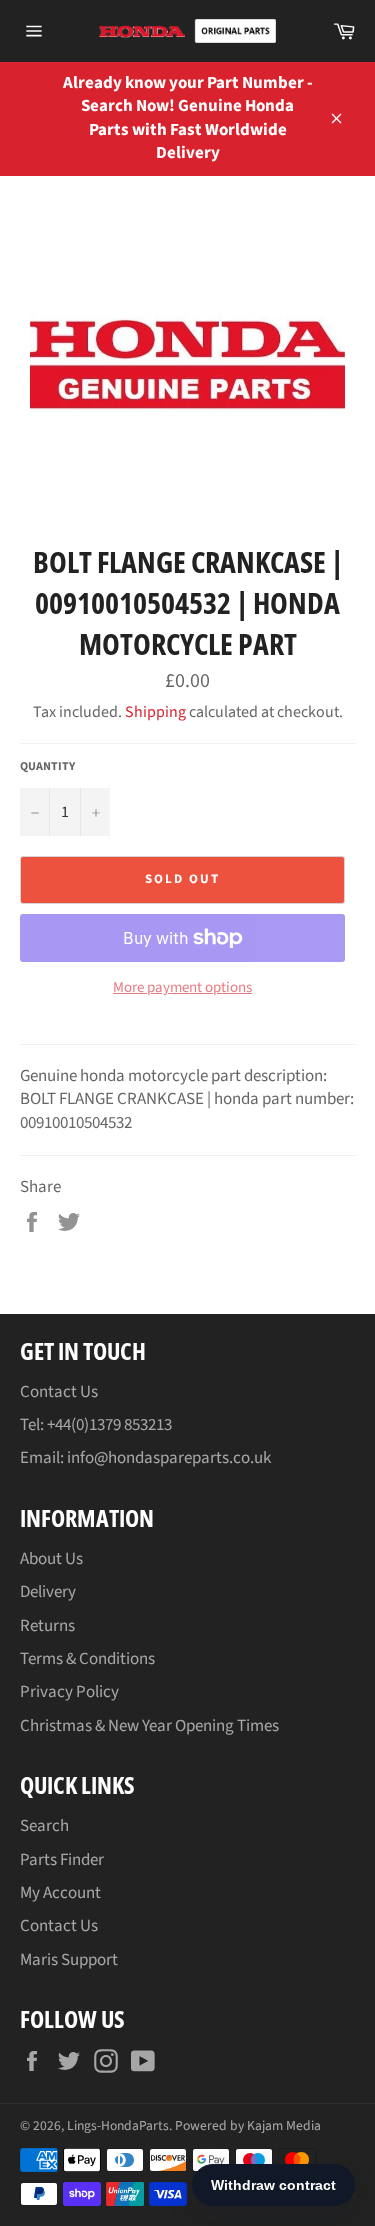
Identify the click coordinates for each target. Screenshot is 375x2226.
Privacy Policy (69, 1692)
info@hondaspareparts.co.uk (169, 1458)
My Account (60, 1893)
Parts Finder (62, 1860)
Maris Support (69, 1960)
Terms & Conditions (87, 1659)
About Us (51, 1559)
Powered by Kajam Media (248, 2125)
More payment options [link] (182, 988)
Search (44, 1826)
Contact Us (59, 1392)
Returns (47, 1626)
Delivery (48, 1592)
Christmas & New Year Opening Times (149, 1726)
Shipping (155, 712)
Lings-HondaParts (118, 2125)
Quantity (47, 767)
